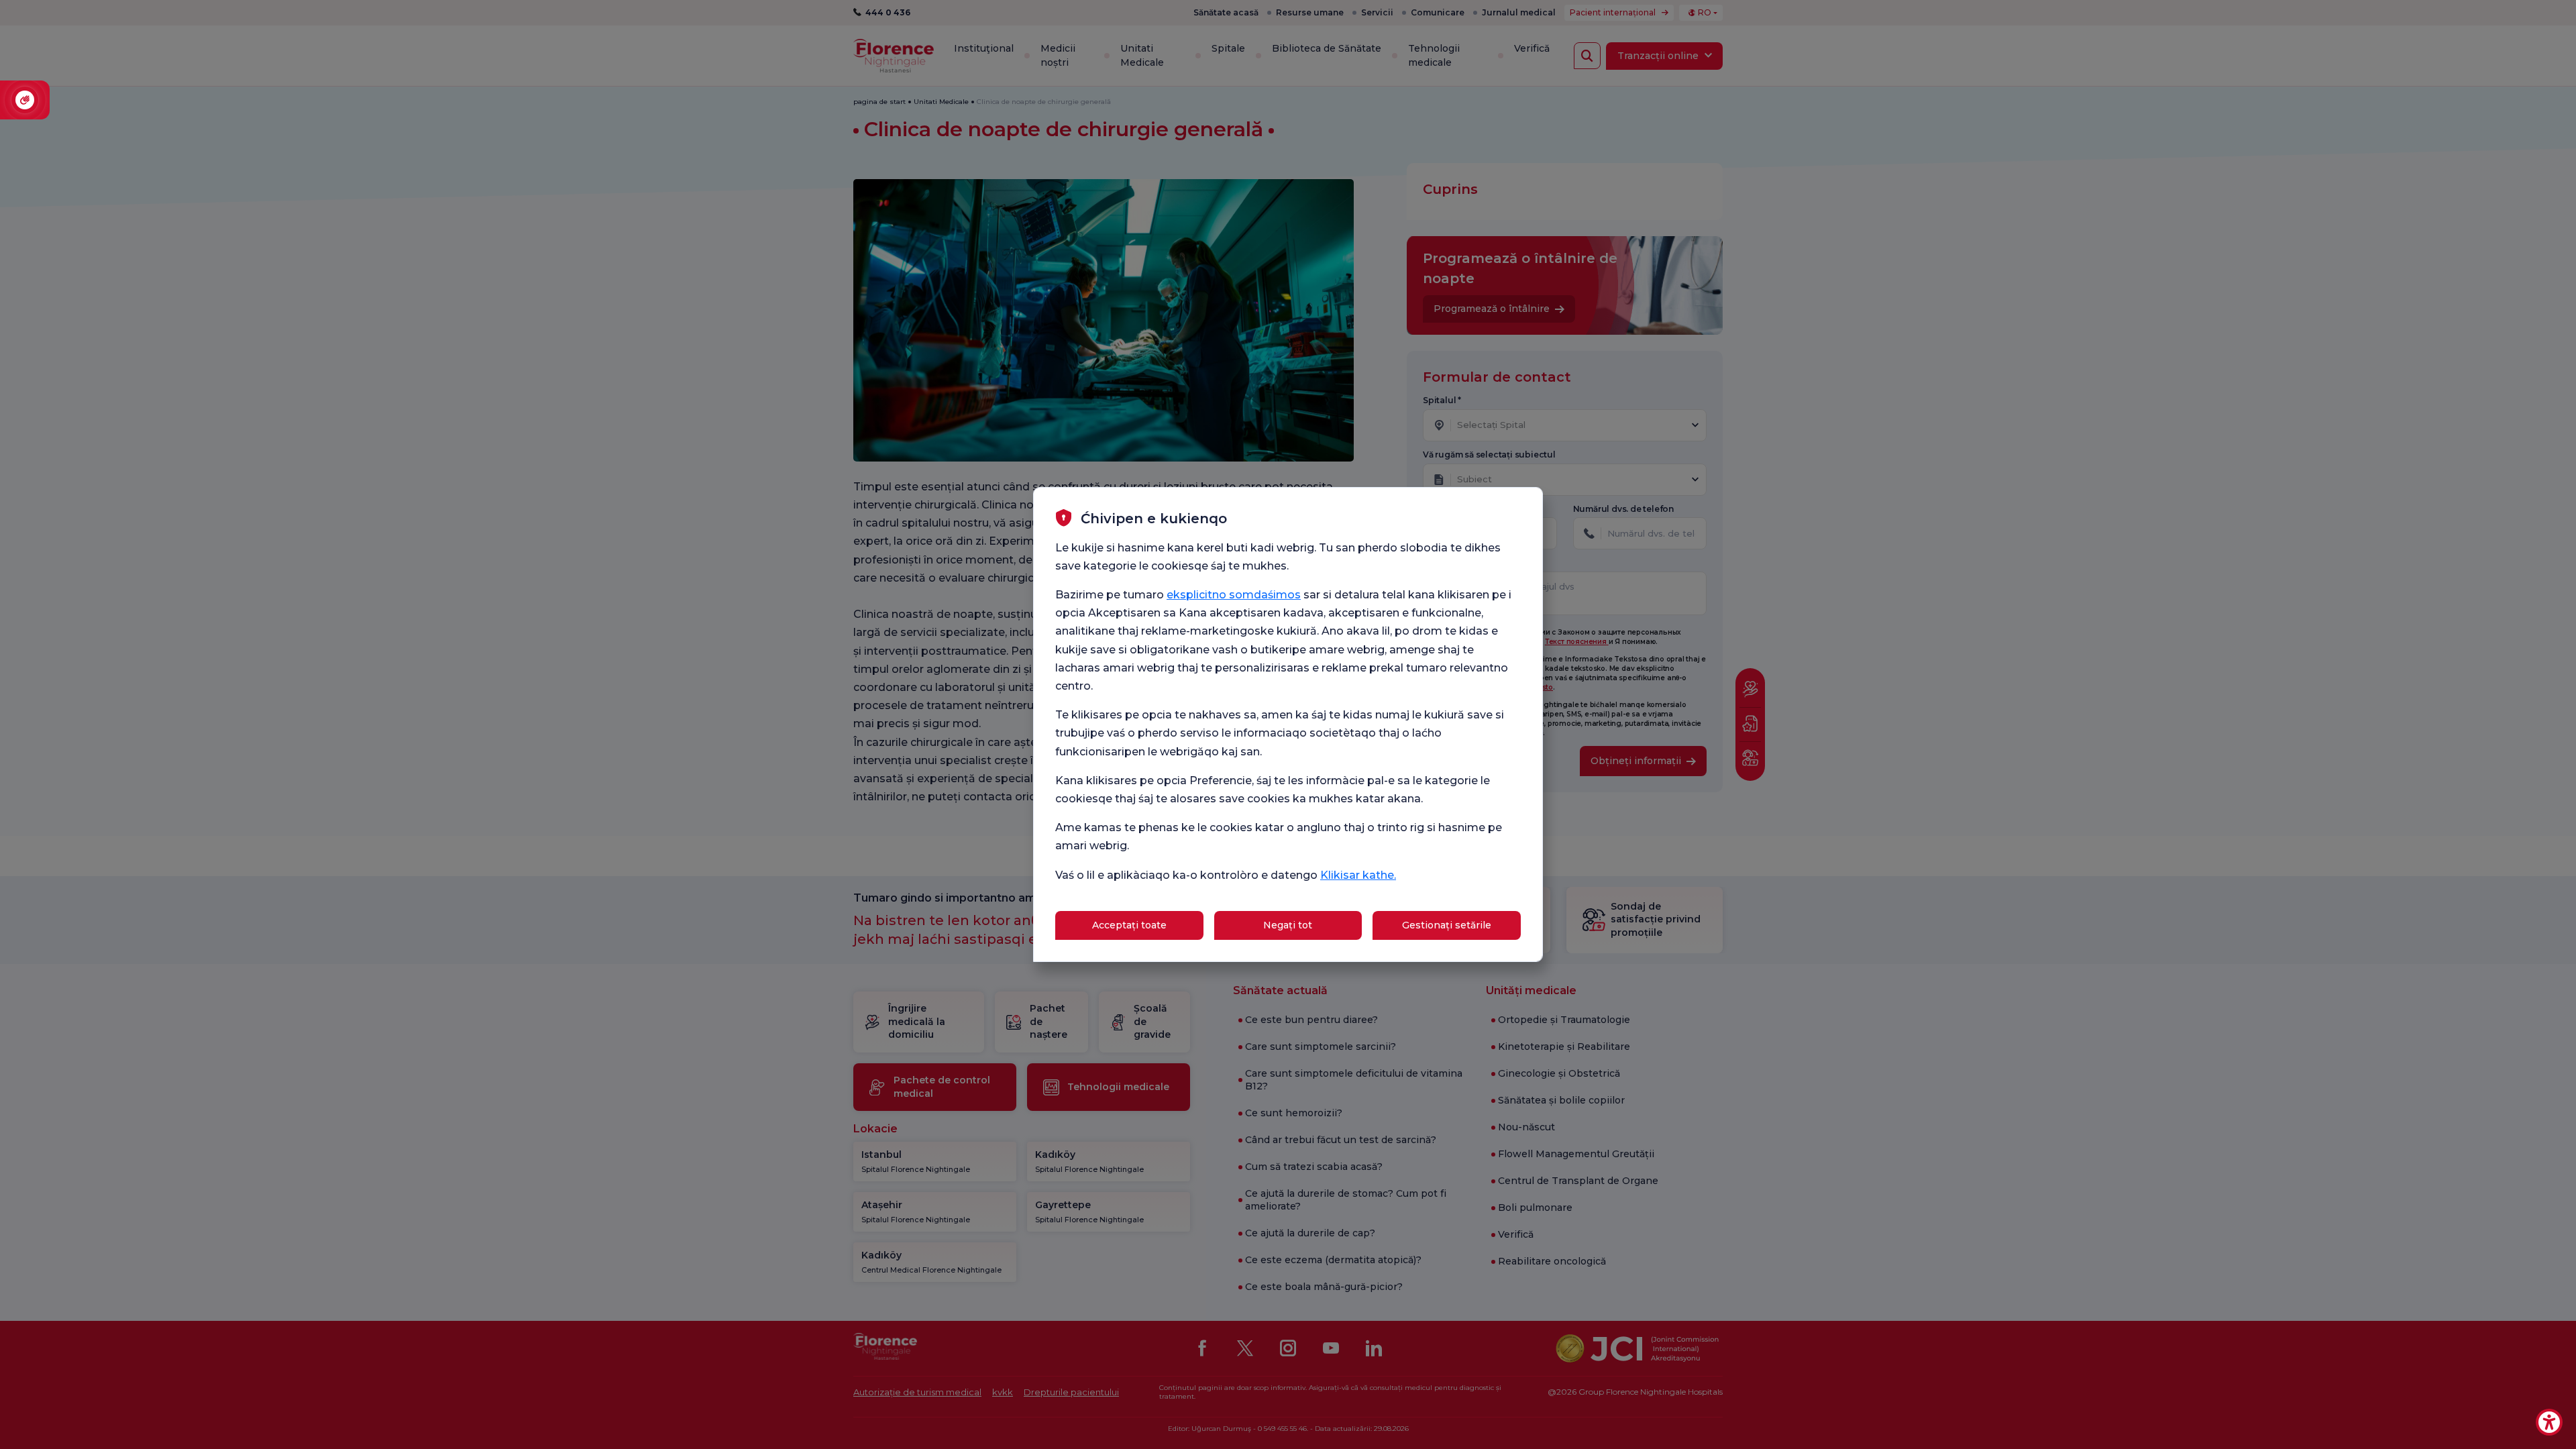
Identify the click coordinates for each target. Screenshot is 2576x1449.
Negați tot (1288, 925)
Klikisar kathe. (1358, 875)
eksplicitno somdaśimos (1234, 595)
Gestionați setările (1447, 925)
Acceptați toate (1129, 925)
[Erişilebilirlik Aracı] (2549, 1422)
